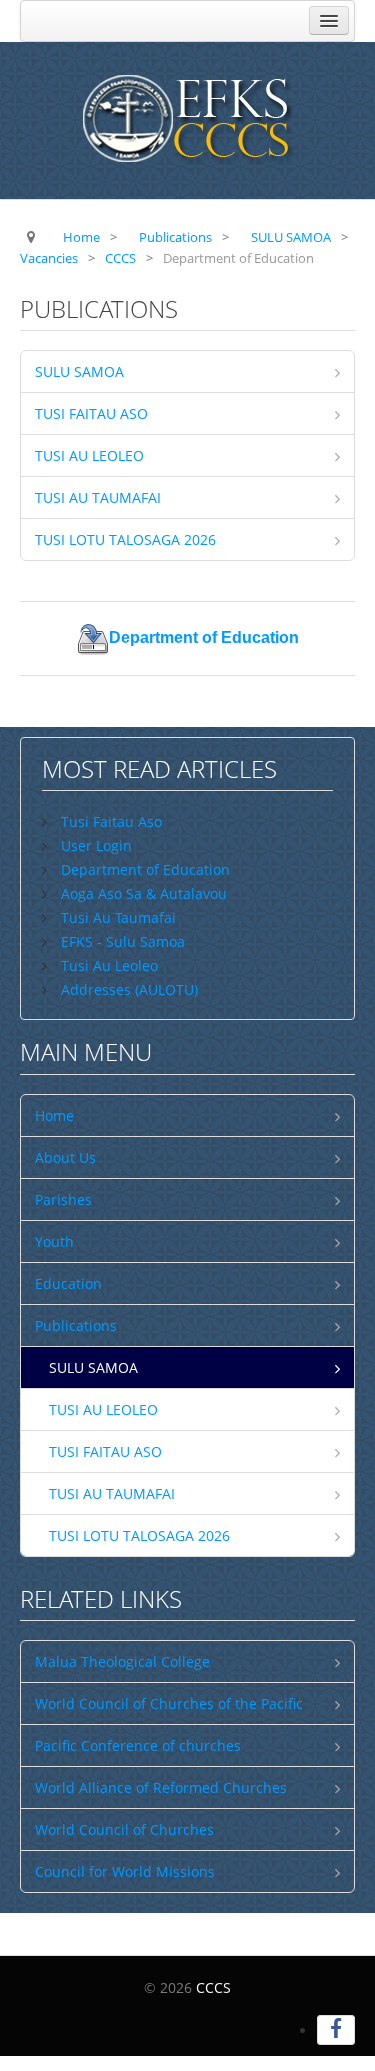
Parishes (63, 1199)
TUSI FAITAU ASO (91, 413)
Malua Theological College (122, 1661)
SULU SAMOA (79, 371)
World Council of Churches (124, 1829)
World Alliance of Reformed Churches (161, 1787)
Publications (76, 1325)
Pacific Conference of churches (138, 1745)
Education (68, 1283)
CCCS (213, 1987)
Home (54, 1115)
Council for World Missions (125, 1871)
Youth (54, 1241)
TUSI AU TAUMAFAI (98, 497)
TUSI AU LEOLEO (89, 455)
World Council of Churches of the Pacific (169, 1703)
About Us (65, 1157)
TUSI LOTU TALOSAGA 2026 (125, 539)
